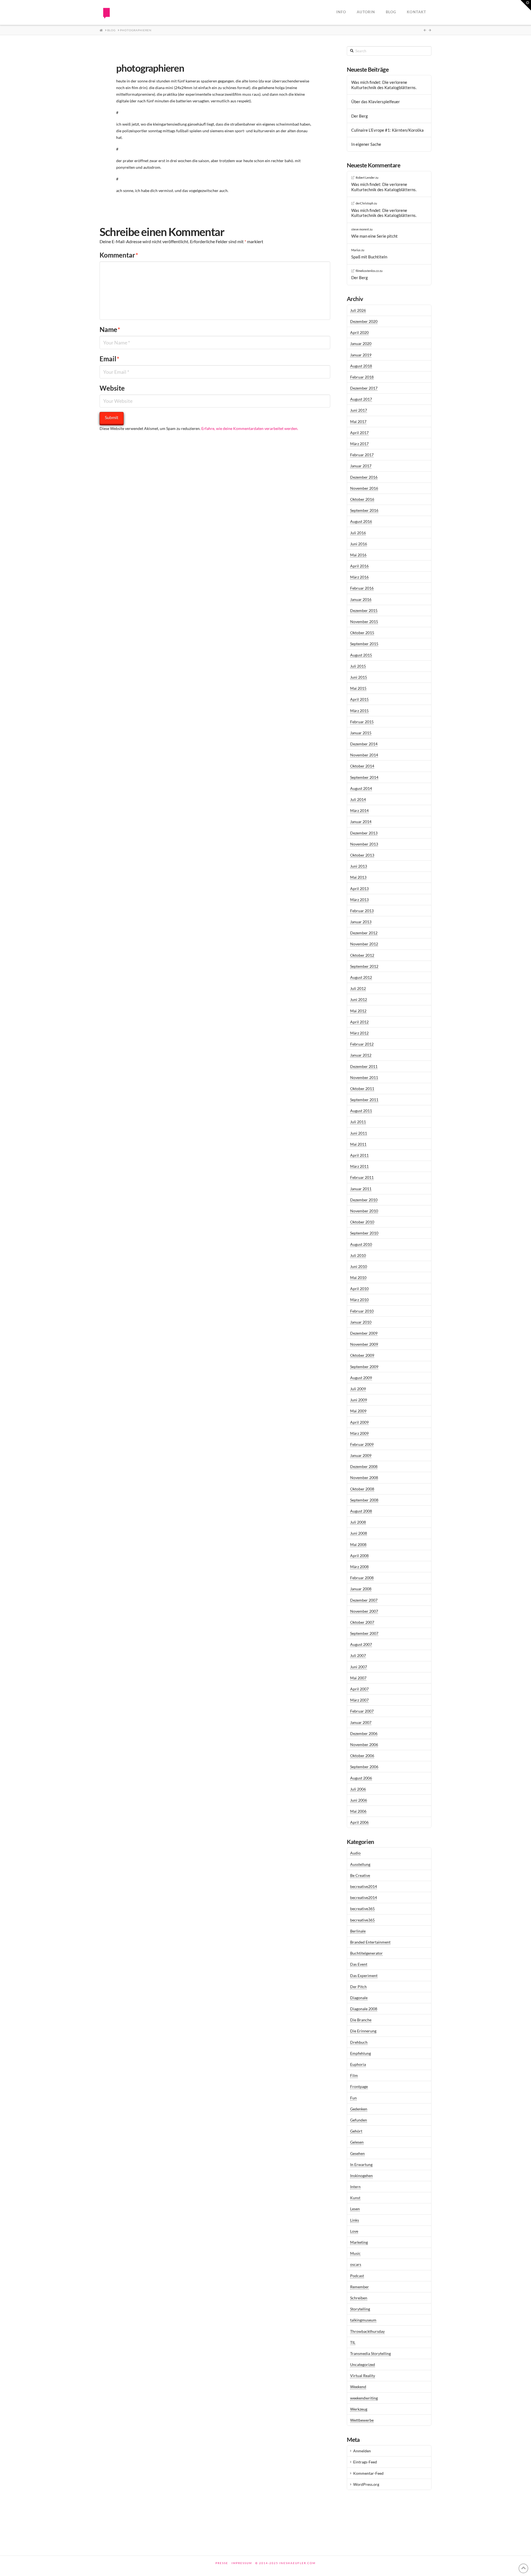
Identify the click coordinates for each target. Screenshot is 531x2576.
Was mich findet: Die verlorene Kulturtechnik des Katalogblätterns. (384, 85)
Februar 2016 (362, 588)
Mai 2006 (358, 1811)
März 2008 (359, 1567)
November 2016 (364, 488)
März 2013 (359, 900)
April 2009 (359, 1422)
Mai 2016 (358, 555)
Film (354, 2075)
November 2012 (364, 944)
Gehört (356, 2131)
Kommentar (119, 255)
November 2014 (364, 755)
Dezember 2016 (364, 477)
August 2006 (361, 1778)
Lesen (355, 2209)
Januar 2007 (361, 1722)
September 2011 (364, 1100)
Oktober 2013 (362, 855)
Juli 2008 (358, 1522)
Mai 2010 (358, 1277)
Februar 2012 (362, 1044)
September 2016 (364, 510)
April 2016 (359, 566)
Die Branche (361, 2020)
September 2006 (364, 1767)
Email (110, 359)
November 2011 (364, 1077)
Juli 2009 (358, 1389)
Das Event (359, 1964)
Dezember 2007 (364, 1600)
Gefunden (359, 2120)
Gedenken (359, 2109)
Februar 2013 (362, 911)
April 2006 (359, 1822)
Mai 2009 (358, 1411)
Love (354, 2231)
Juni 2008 (359, 1533)
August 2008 (361, 1511)
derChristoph (365, 203)
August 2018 (361, 366)
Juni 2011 (359, 1133)
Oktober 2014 (362, 766)
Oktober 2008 (362, 1489)
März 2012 (359, 1033)
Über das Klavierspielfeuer (376, 102)
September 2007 (364, 1633)
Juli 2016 (358, 533)
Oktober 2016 (362, 499)
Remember (360, 2287)
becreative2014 (364, 1886)
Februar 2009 (362, 1444)
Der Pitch (358, 1987)
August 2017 (361, 399)
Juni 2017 (359, 410)
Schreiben (359, 2298)
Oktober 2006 (362, 1756)
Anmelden (362, 2451)
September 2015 (364, 644)
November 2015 (364, 622)
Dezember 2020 (364, 321)
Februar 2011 (362, 1177)
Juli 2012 (358, 988)
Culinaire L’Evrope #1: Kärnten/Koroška (387, 130)
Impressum (242, 2563)
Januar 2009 (361, 1455)
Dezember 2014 (364, 744)
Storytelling (360, 2309)
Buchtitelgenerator (366, 1953)
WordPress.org (366, 2484)
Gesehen (357, 2153)
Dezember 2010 (364, 1200)
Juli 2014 (358, 799)
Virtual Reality (363, 2376)
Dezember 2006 (364, 1733)
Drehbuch (359, 2042)
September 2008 (364, 1500)
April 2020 (359, 332)
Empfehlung (360, 2053)
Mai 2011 (358, 1144)
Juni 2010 (359, 1266)
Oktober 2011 (362, 1089)
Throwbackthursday (367, 2331)
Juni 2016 (359, 544)
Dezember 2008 (364, 1466)
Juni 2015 (359, 677)
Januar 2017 (361, 466)
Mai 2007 (358, 1678)
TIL (353, 2342)
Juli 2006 (358, 1789)
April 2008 (359, 1556)
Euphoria (358, 2064)
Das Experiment (364, 1976)
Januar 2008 (361, 1589)
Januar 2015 (361, 733)
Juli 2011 (358, 1122)
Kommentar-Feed (368, 2473)
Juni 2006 (359, 1800)
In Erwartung (361, 2164)
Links (355, 2220)
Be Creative (360, 1875)
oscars (356, 2264)
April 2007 (359, 1689)
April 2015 (359, 699)
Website (112, 388)
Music (355, 2253)
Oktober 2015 (362, 633)
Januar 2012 (361, 1055)
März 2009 (359, 1433)
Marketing (359, 2242)
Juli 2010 (358, 1255)
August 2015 (361, 655)
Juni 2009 (359, 1400)
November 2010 (364, 1211)
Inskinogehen (361, 2176)
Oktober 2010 (362, 1222)
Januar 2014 (361, 822)
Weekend (358, 2387)
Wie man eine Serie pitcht (374, 236)
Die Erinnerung (363, 2031)
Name (110, 329)
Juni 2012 (359, 999)
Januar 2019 (361, 355)
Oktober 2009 (362, 1355)
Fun (353, 2098)
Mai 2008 (358, 1544)
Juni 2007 (359, 1667)
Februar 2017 (362, 455)
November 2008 (364, 1478)
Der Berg (360, 116)
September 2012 (364, 966)
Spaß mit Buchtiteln (369, 257)
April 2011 (359, 1155)
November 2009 (364, 1344)
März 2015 (359, 711)
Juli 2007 (358, 1655)
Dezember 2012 (364, 933)
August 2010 (361, 1244)
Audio (355, 1853)
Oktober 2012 (362, 955)
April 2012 (359, 1022)
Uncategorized (363, 2364)
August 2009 (361, 1378)
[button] (526, 5)
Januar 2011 (361, 1189)
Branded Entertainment (370, 1942)
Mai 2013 (358, 877)
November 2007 (364, 1611)
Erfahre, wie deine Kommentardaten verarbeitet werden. (250, 428)
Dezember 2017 (364, 388)
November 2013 (364, 844)
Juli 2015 (358, 666)
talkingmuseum (363, 2320)
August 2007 (361, 1644)
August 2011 (361, 1111)
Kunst (355, 2198)
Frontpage (359, 2086)
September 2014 (364, 777)
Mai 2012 (358, 1011)
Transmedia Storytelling (370, 2353)
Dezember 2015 (364, 610)
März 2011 (359, 1166)
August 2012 (361, 977)
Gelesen (357, 2142)
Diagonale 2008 (364, 2009)
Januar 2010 (361, 1322)
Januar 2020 (361, 343)
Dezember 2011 (364, 1066)
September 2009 (364, 1367)
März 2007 (359, 1700)
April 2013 (359, 889)
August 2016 (361, 521)
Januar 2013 (361, 922)
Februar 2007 (362, 1711)
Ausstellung (360, 1864)
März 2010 (359, 1300)
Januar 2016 (361, 599)
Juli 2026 (358, 310)
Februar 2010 (362, 1311)
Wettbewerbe (362, 2420)
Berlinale (358, 1931)
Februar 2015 (362, 722)
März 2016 (359, 577)
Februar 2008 (362, 1578)
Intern (355, 2187)
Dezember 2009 (364, 1333)
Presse (222, 2563)
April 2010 (359, 1289)
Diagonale (359, 1998)
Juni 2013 (359, 866)
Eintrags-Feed (365, 2462)
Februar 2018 (362, 377)
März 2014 (359, 810)
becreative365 (362, 1909)
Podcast (357, 2276)
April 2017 (359, 433)
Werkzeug (359, 2409)
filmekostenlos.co (367, 271)
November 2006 (364, 1744)
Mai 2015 (358, 688)
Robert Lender (365, 177)
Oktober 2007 (362, 1622)
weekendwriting (364, 2398)
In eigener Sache (366, 144)
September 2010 (364, 1233)
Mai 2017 (358, 421)
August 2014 (361, 788)
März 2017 (359, 444)
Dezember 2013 (364, 833)
